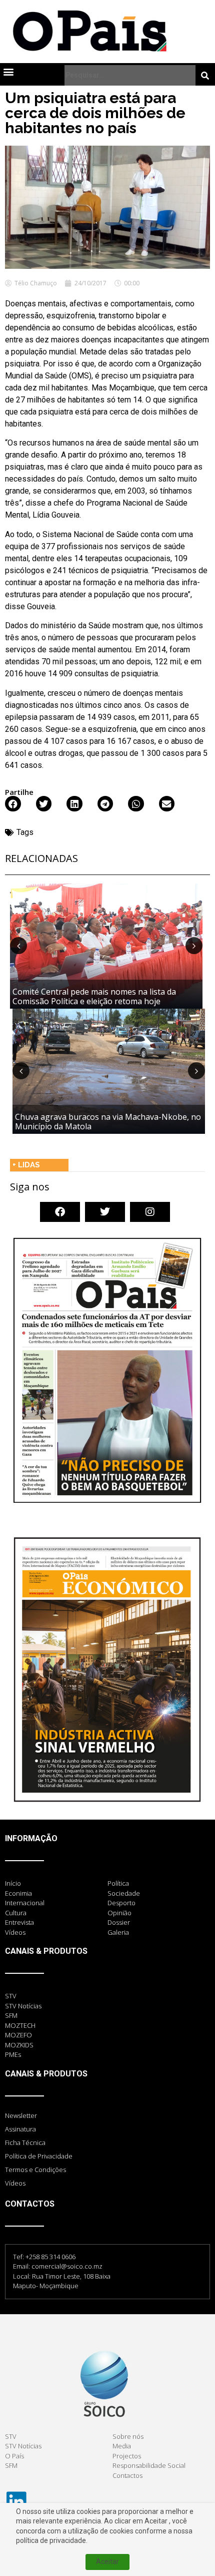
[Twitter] (105, 1212)
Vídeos (15, 2183)
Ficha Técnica (25, 2142)
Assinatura (20, 2129)
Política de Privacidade (39, 2156)
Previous (18, 946)
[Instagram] (150, 1212)
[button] (8, 71)
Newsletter (21, 2115)
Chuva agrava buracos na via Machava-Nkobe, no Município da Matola (108, 1122)
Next (194, 946)
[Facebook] (60, 1212)
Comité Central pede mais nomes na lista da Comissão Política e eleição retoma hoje (94, 996)
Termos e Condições (35, 2170)
